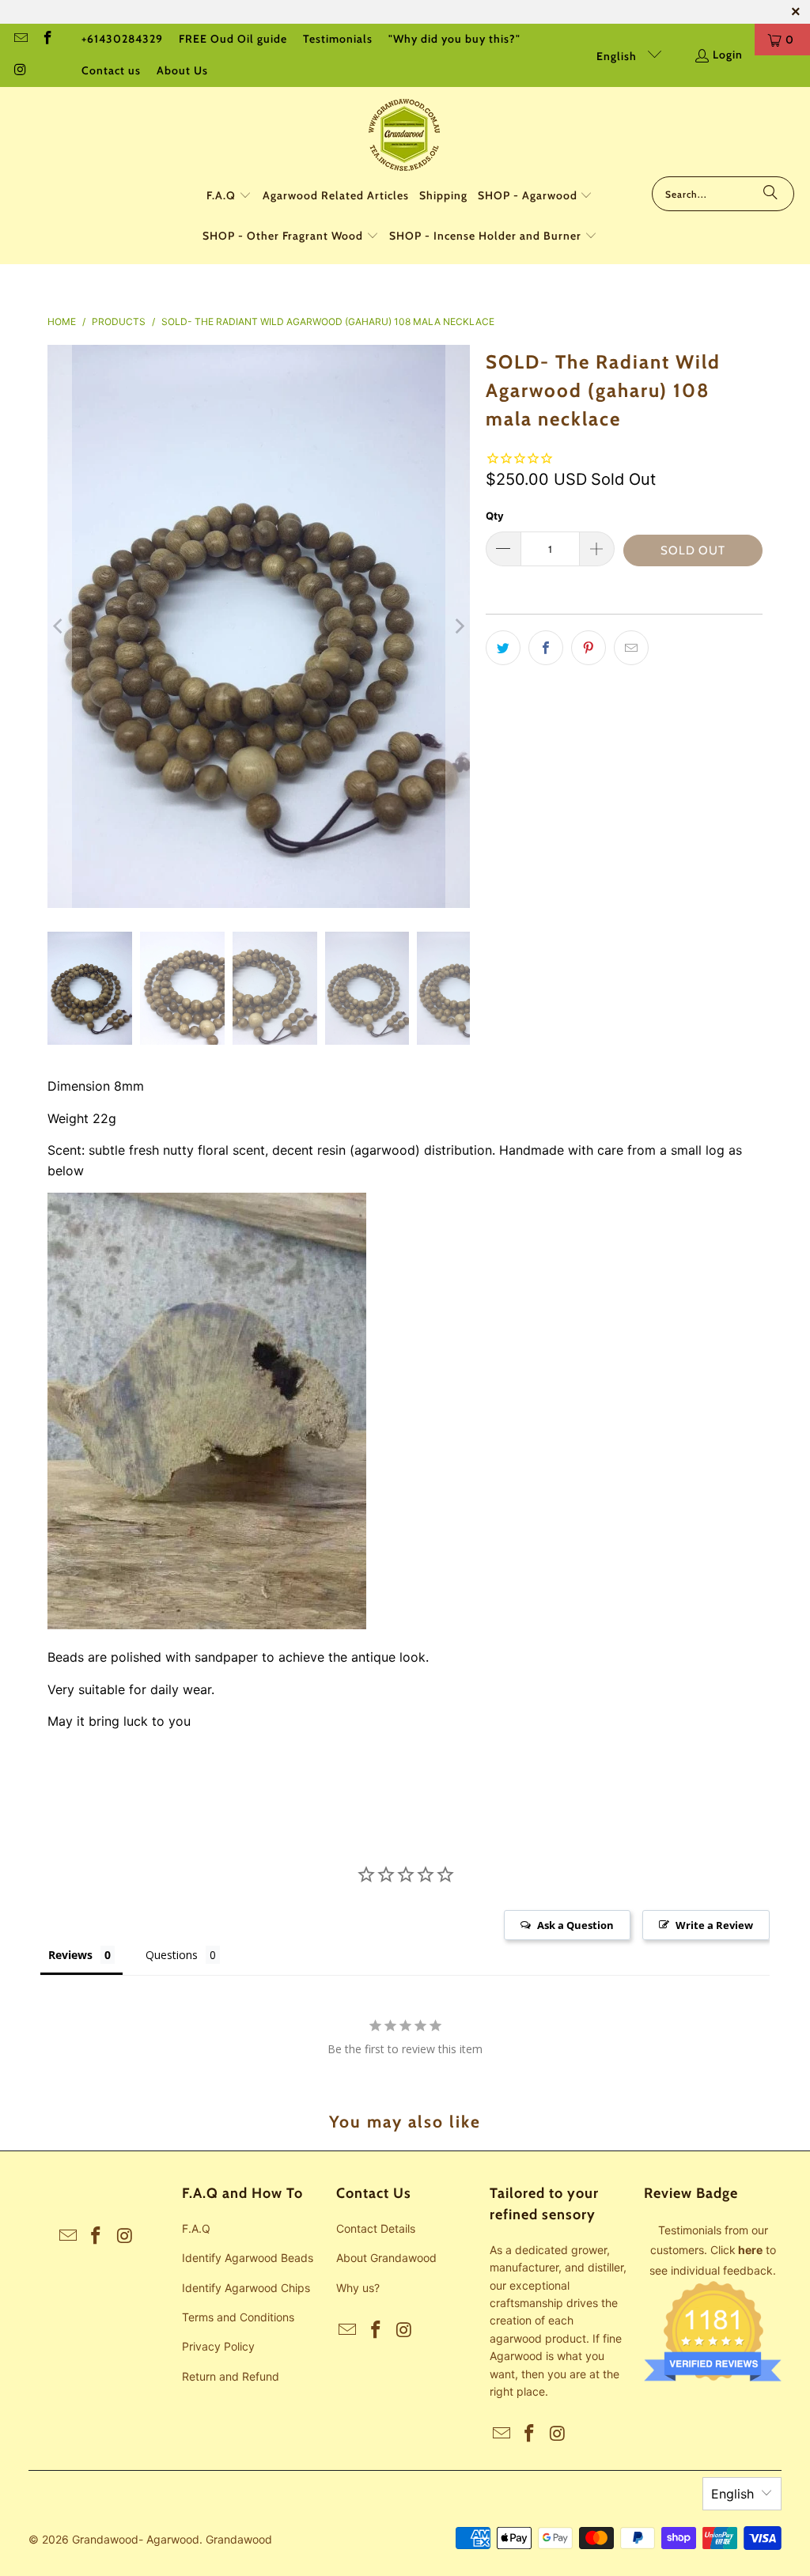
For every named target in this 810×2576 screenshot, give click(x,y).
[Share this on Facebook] (546, 648)
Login (728, 55)
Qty (495, 516)
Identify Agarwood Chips (246, 2288)
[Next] (458, 627)
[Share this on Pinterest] (589, 648)
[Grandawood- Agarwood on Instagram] (20, 71)
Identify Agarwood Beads (248, 2258)
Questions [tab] (172, 1955)
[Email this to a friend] (631, 648)
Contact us (111, 70)
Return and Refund (231, 2376)
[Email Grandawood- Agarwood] (20, 40)
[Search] (770, 194)
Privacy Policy (218, 2346)
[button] (229, 197)
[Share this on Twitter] (503, 648)
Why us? (358, 2288)
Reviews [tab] (70, 1955)
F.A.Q (196, 2228)
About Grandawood (386, 2258)
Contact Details (376, 2228)
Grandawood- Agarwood (136, 2539)
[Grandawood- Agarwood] (405, 136)
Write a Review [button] (714, 1925)
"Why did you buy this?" (454, 39)
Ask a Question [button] (575, 1925)
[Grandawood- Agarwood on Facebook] (47, 40)
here (750, 2250)
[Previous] (59, 627)
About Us (182, 70)
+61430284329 (122, 39)
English (618, 56)
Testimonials (338, 39)
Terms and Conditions (238, 2317)
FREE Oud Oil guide (233, 39)
